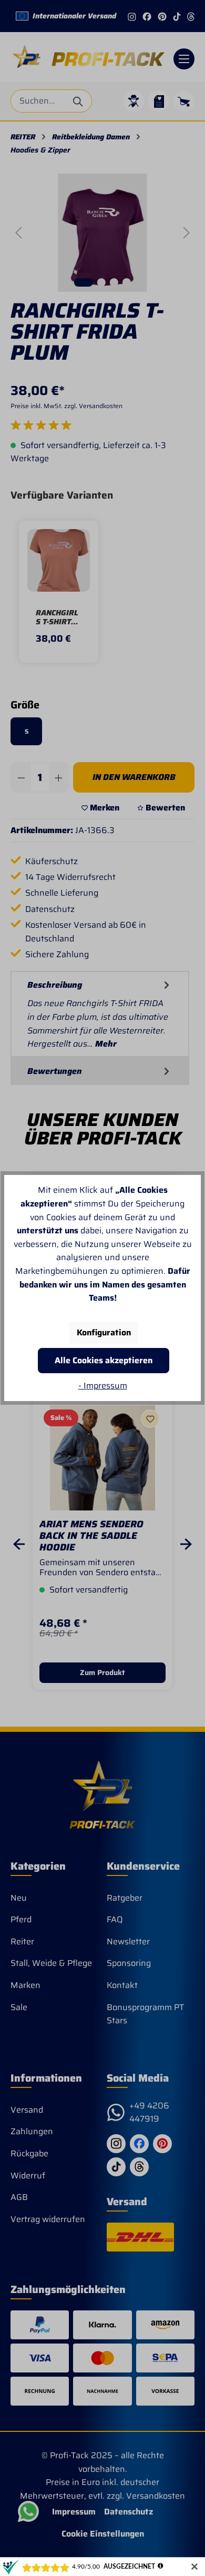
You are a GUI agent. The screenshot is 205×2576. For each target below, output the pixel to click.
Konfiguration (104, 1332)
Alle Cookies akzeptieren (104, 1360)
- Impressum (103, 1386)
